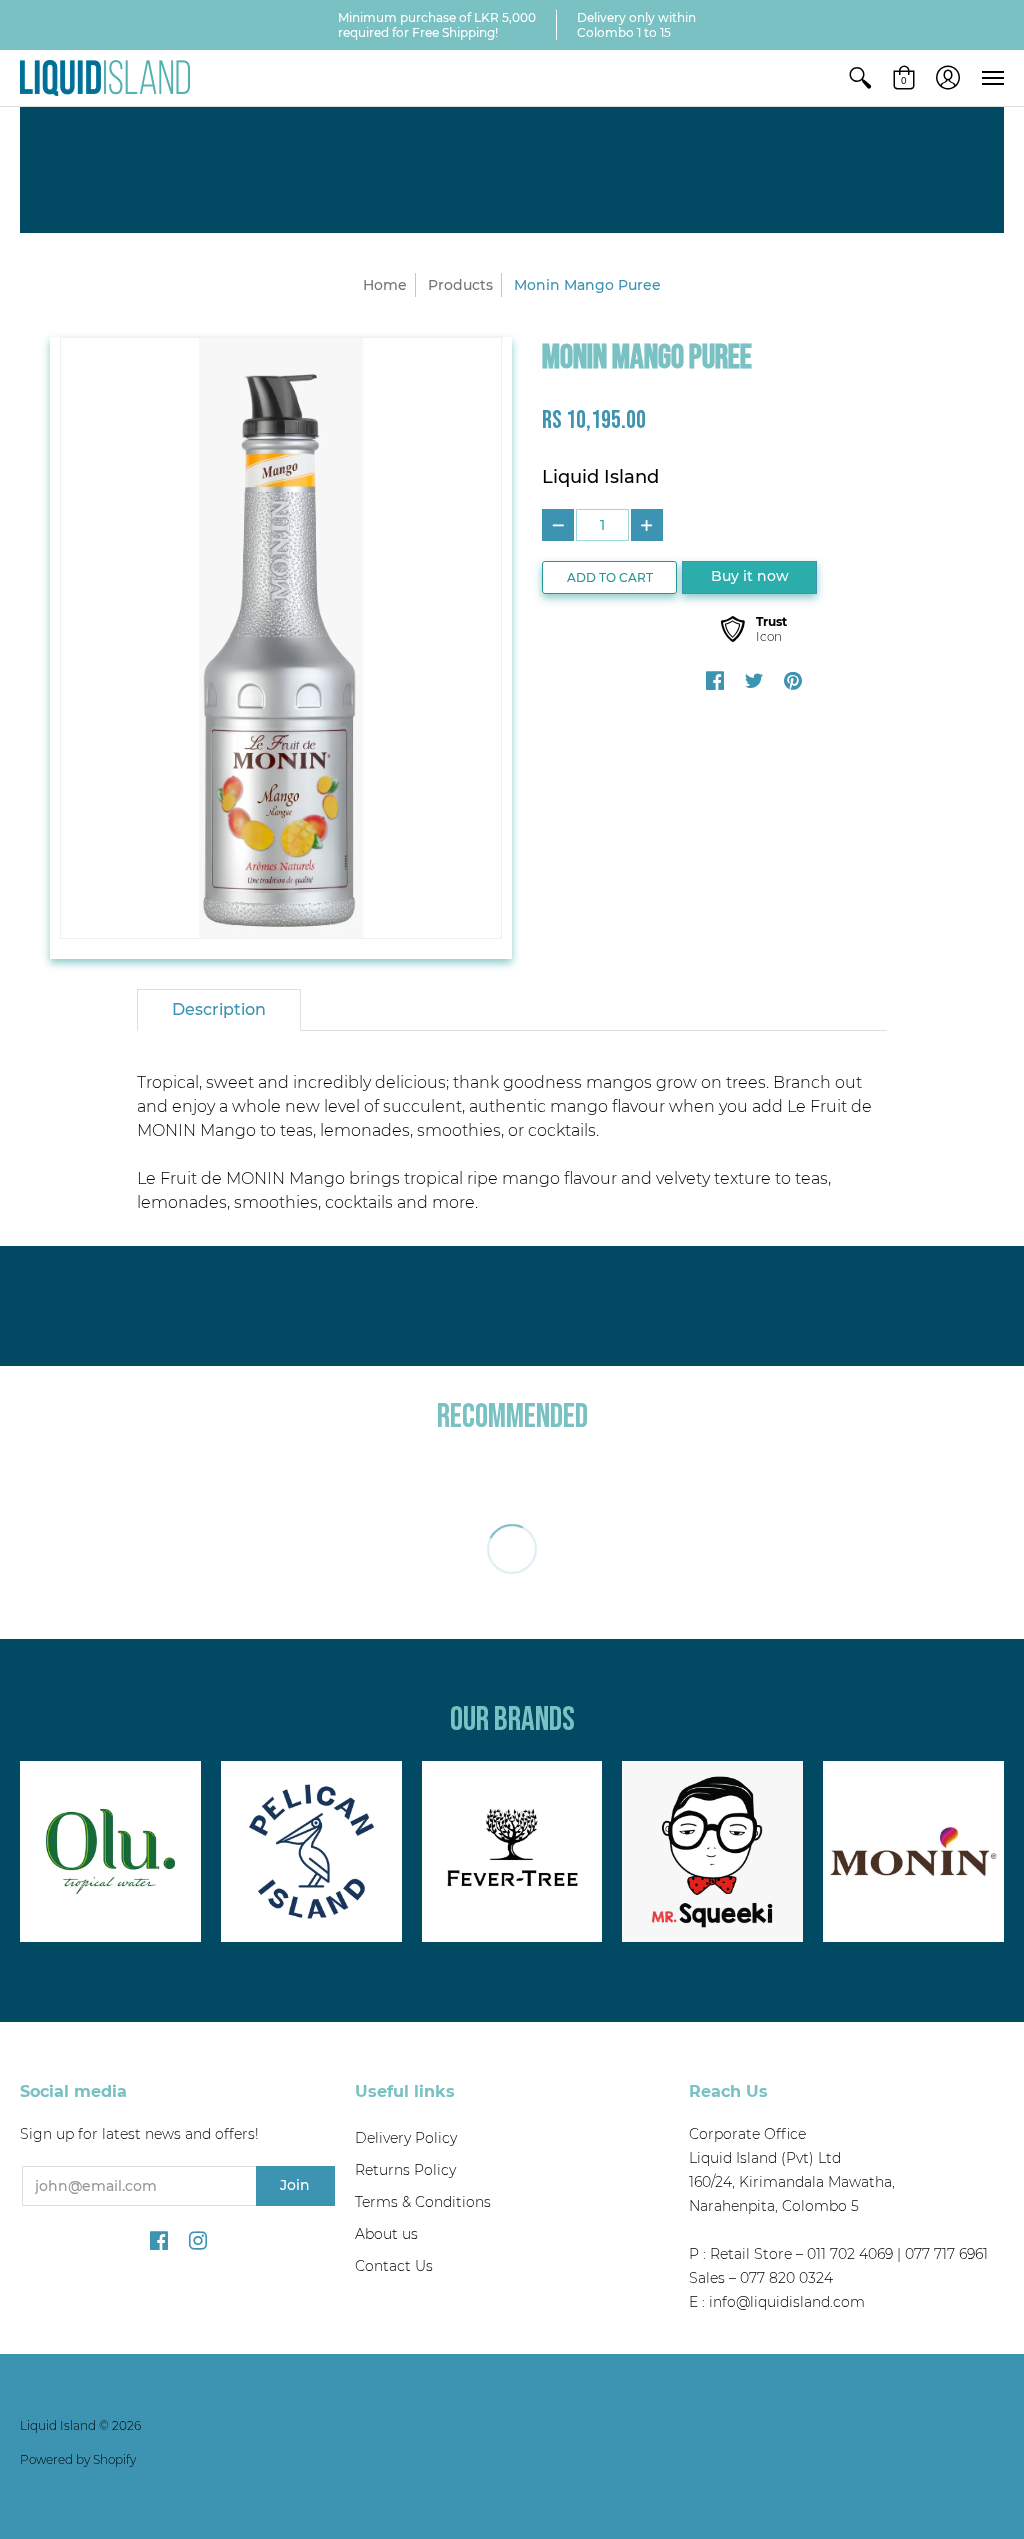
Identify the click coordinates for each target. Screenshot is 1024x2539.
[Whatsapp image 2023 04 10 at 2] (712, 1851)
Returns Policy (405, 2170)
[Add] (647, 525)
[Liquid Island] (105, 78)
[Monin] (913, 1851)
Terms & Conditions (423, 2202)
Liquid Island (600, 477)
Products (460, 285)
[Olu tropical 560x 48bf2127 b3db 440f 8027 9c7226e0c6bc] (110, 1851)
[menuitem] (860, 78)
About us (386, 2234)
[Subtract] (558, 525)
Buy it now (750, 576)
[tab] (219, 1010)
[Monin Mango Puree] (281, 638)
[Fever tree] (512, 1851)
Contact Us (394, 2266)
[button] (860, 78)
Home (385, 285)
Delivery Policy (406, 2138)
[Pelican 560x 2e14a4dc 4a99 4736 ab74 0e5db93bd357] (311, 1851)
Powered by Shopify (78, 2459)
